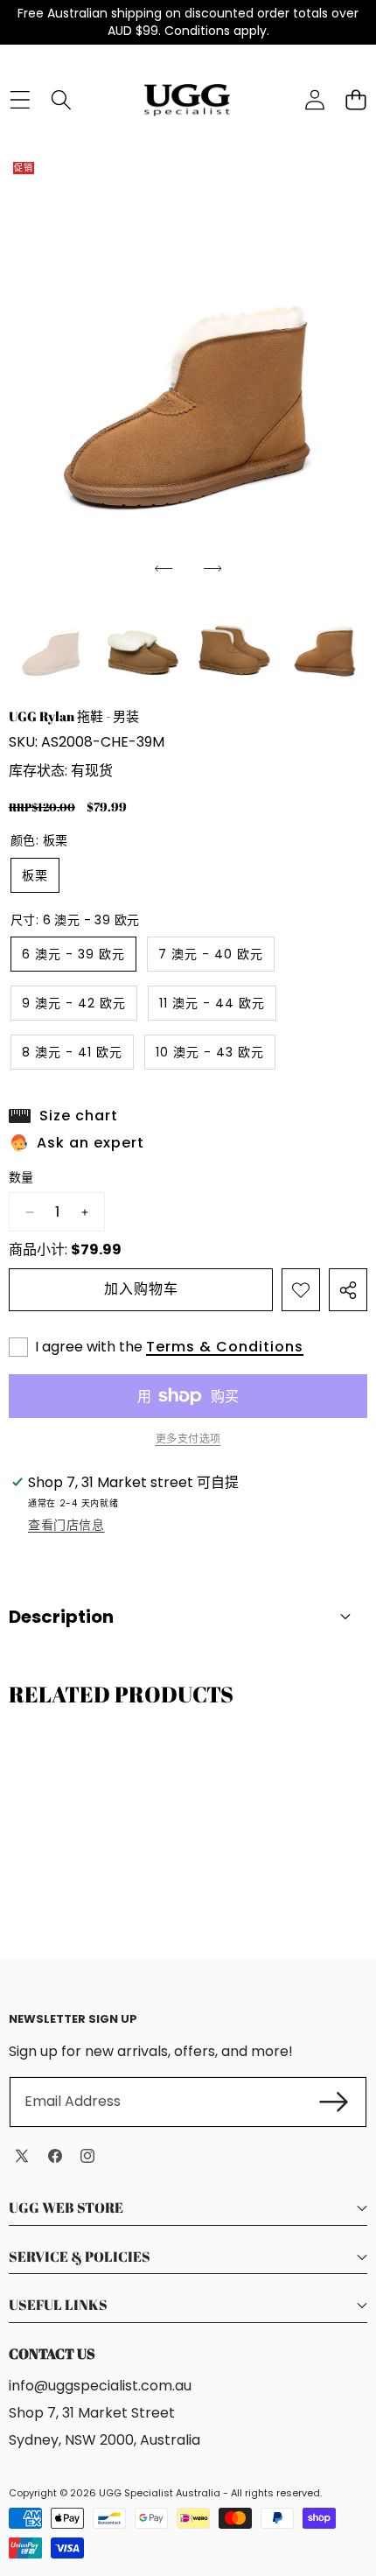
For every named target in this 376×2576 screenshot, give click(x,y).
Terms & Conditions (225, 1347)
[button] (164, 568)
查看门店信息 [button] (66, 1525)
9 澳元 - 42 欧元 (74, 1003)
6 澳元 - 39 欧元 (73, 954)
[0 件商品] (355, 100)
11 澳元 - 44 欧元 (212, 1003)
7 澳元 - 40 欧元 (211, 954)
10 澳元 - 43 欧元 (210, 1052)
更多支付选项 (188, 1439)
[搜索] (61, 100)
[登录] (314, 100)
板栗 (35, 875)
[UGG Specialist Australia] (187, 100)
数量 (21, 1178)
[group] (51, 643)
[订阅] (334, 2102)
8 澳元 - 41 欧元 (72, 1052)
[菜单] (20, 100)
